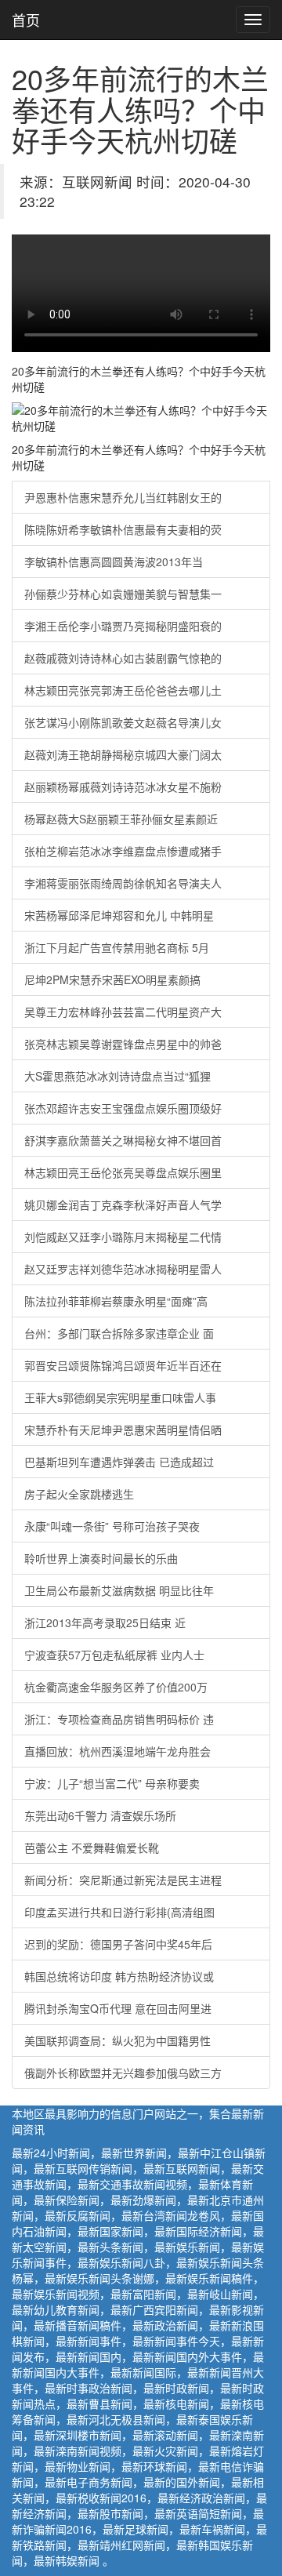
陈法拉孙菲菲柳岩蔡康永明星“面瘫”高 (116, 1301)
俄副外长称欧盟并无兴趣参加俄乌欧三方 (123, 2073)
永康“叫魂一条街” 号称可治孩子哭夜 (112, 1526)
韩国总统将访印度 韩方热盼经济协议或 (119, 1976)
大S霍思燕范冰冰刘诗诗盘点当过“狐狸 (117, 1076)
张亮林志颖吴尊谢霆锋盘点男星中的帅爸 (123, 1044)
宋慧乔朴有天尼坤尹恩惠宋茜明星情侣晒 (123, 1430)
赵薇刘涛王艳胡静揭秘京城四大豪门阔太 (123, 754)
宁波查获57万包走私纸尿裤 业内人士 (114, 1655)
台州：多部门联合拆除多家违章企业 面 (119, 1333)
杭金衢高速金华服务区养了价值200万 (116, 1687)
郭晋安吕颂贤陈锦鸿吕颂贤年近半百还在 (123, 1365)
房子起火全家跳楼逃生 (79, 1494)
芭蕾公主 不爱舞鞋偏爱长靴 (92, 1848)
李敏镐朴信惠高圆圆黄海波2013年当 (114, 561)
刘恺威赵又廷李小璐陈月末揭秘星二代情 (123, 1237)
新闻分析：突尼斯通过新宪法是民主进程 (123, 1880)
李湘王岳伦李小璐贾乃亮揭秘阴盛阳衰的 (123, 626)
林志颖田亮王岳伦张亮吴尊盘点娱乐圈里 (123, 1172)
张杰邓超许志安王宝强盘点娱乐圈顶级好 (123, 1108)
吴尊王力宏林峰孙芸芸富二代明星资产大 (123, 1012)
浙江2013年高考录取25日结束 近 (105, 1622)
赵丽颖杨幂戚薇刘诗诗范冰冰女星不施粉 (123, 787)
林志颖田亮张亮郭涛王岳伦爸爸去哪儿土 (123, 690)
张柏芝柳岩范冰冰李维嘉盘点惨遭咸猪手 (123, 851)
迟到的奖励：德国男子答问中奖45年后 (118, 1944)
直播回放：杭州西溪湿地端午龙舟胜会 (117, 1751)
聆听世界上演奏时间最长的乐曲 (101, 1558)
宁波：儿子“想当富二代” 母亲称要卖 (112, 1783)
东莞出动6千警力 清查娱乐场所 (100, 1815)
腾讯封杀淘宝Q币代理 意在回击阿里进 (118, 2008)
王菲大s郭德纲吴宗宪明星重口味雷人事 (120, 1397)
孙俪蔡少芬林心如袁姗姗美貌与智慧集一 (123, 594)
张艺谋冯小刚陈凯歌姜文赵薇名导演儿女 (123, 722)
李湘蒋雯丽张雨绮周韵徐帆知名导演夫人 (123, 883)
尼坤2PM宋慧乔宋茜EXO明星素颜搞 (112, 979)
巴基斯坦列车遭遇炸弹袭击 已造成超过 (119, 1462)
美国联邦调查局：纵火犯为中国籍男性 (117, 2040)
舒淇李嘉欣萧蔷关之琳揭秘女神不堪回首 (123, 1140)
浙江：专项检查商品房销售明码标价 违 (119, 1719)
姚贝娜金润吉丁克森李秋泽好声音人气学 (123, 1204)
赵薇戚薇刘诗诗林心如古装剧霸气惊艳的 (123, 658)
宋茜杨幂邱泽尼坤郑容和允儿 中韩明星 (119, 915)
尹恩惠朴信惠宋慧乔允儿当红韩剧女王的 (123, 497)
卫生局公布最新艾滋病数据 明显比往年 (119, 1590)
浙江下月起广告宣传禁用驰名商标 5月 (117, 947)
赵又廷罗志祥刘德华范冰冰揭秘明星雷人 (123, 1269)
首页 (26, 20)
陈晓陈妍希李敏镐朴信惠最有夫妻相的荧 (123, 529)
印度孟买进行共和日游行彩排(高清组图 (119, 1912)
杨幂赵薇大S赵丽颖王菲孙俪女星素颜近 (121, 819)
